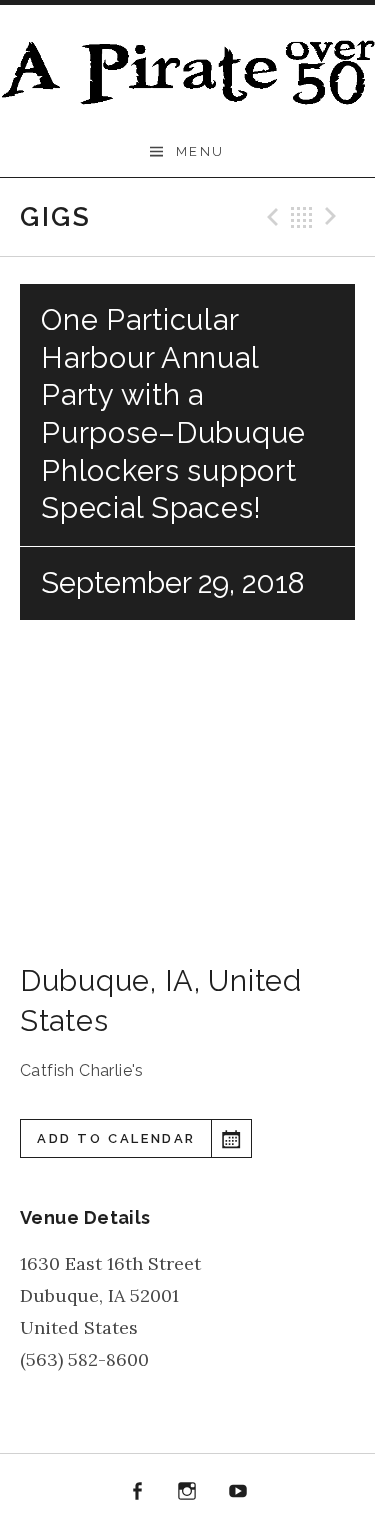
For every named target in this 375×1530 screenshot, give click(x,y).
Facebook (137, 1492)
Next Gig (334, 217)
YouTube (238, 1492)
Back (302, 217)
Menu (200, 151)
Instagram (188, 1492)
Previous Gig (270, 217)
